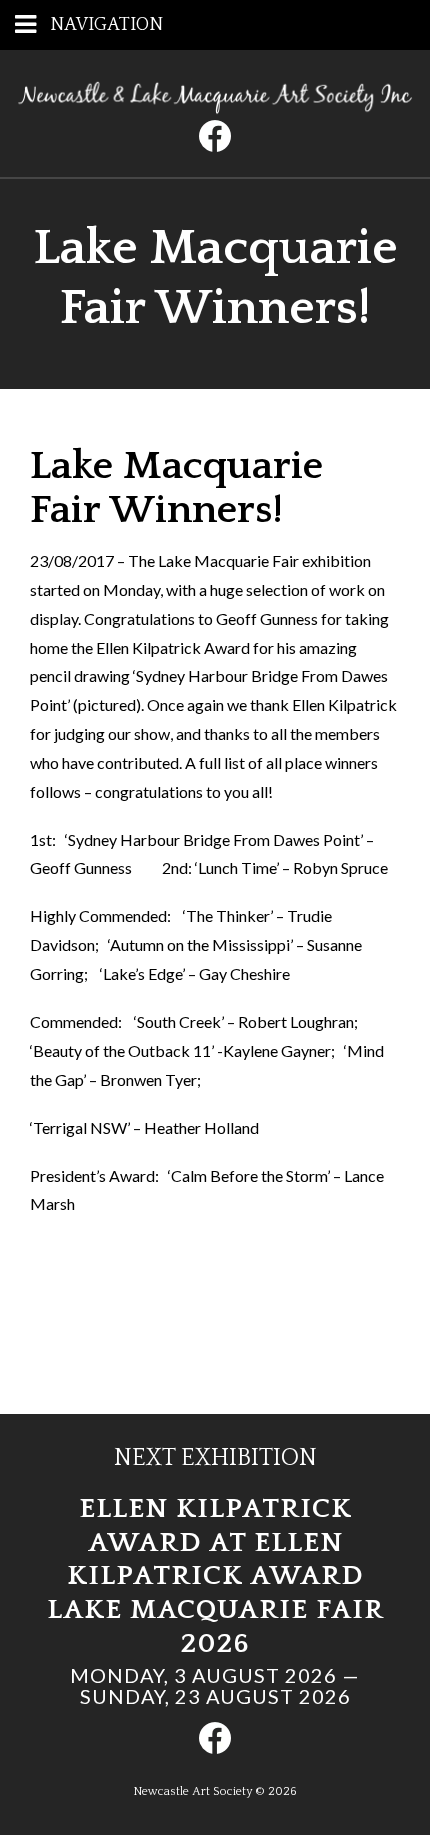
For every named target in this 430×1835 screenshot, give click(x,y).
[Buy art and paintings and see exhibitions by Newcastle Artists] (215, 107)
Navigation (106, 25)
